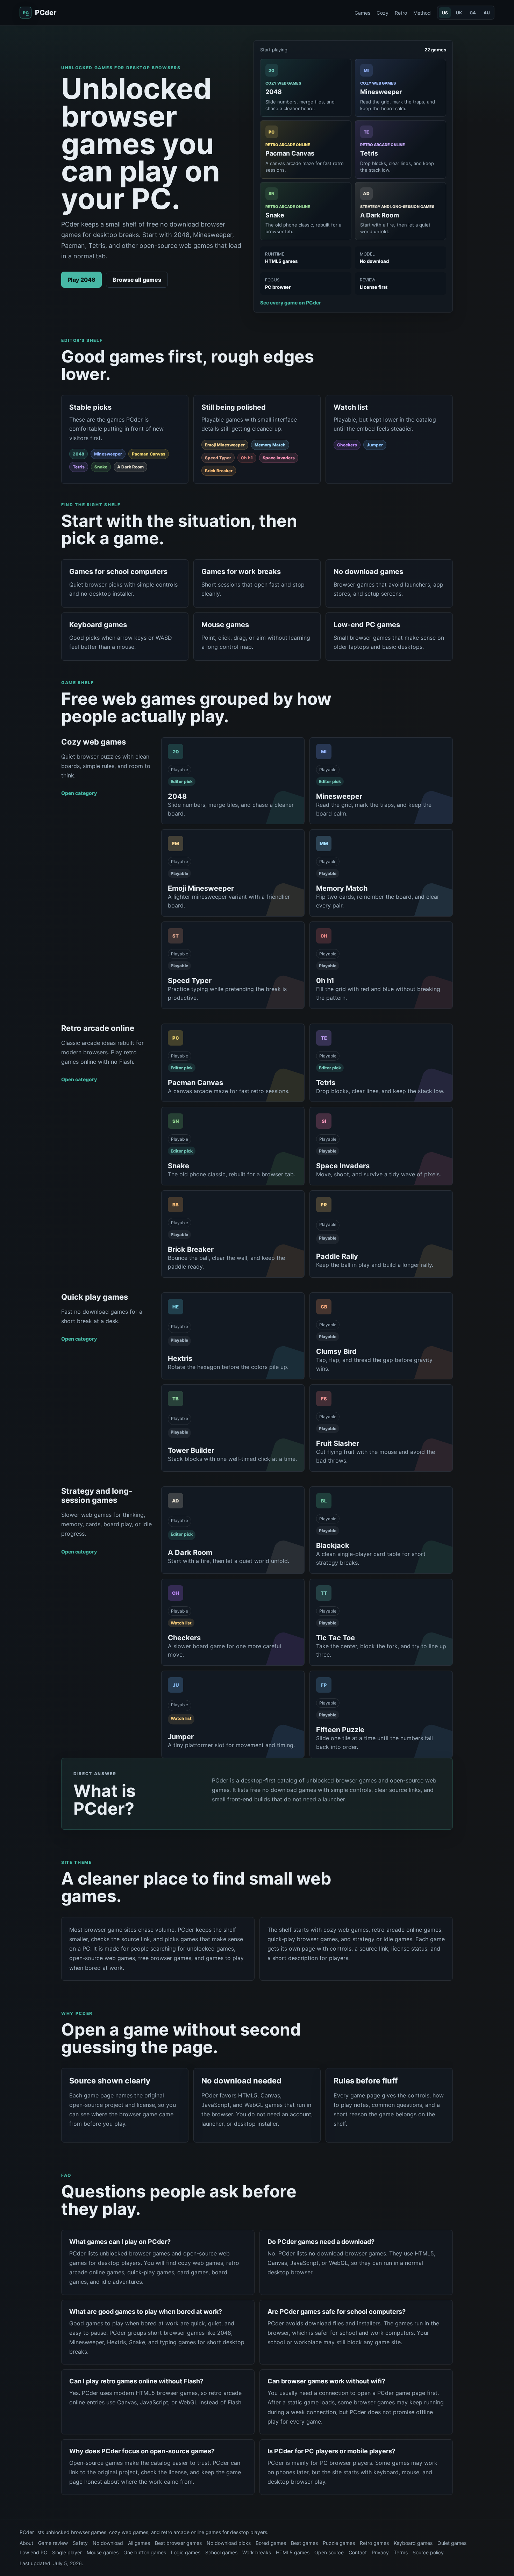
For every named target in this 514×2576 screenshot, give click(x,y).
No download (108, 2543)
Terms (401, 2552)
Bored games (271, 2543)
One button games (145, 2552)
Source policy (428, 2552)
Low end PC (33, 2552)
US (445, 13)
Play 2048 (81, 280)
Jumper (375, 445)
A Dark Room (130, 467)
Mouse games (103, 2552)
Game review (53, 2543)
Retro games (374, 2543)
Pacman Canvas (149, 454)
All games (139, 2543)
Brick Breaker (219, 471)
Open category (79, 793)
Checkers (347, 445)
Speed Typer (218, 458)
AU (487, 13)
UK (459, 13)
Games (362, 13)
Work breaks (257, 2552)
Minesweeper (108, 454)
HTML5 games (293, 2552)
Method (422, 13)
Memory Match (270, 445)
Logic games (186, 2552)
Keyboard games (413, 2543)
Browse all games (137, 280)
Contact (358, 2552)
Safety (80, 2543)
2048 (78, 454)
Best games (304, 2543)
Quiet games (452, 2543)
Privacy (380, 2552)
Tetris (79, 467)
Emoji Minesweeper (225, 445)
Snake (101, 467)
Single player (67, 2552)
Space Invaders (279, 458)
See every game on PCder (291, 303)
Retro (401, 13)
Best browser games (178, 2543)
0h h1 (247, 458)
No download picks (229, 2543)
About (26, 2543)
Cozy (383, 13)
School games (221, 2552)
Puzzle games (339, 2543)
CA (473, 13)
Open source (329, 2552)
